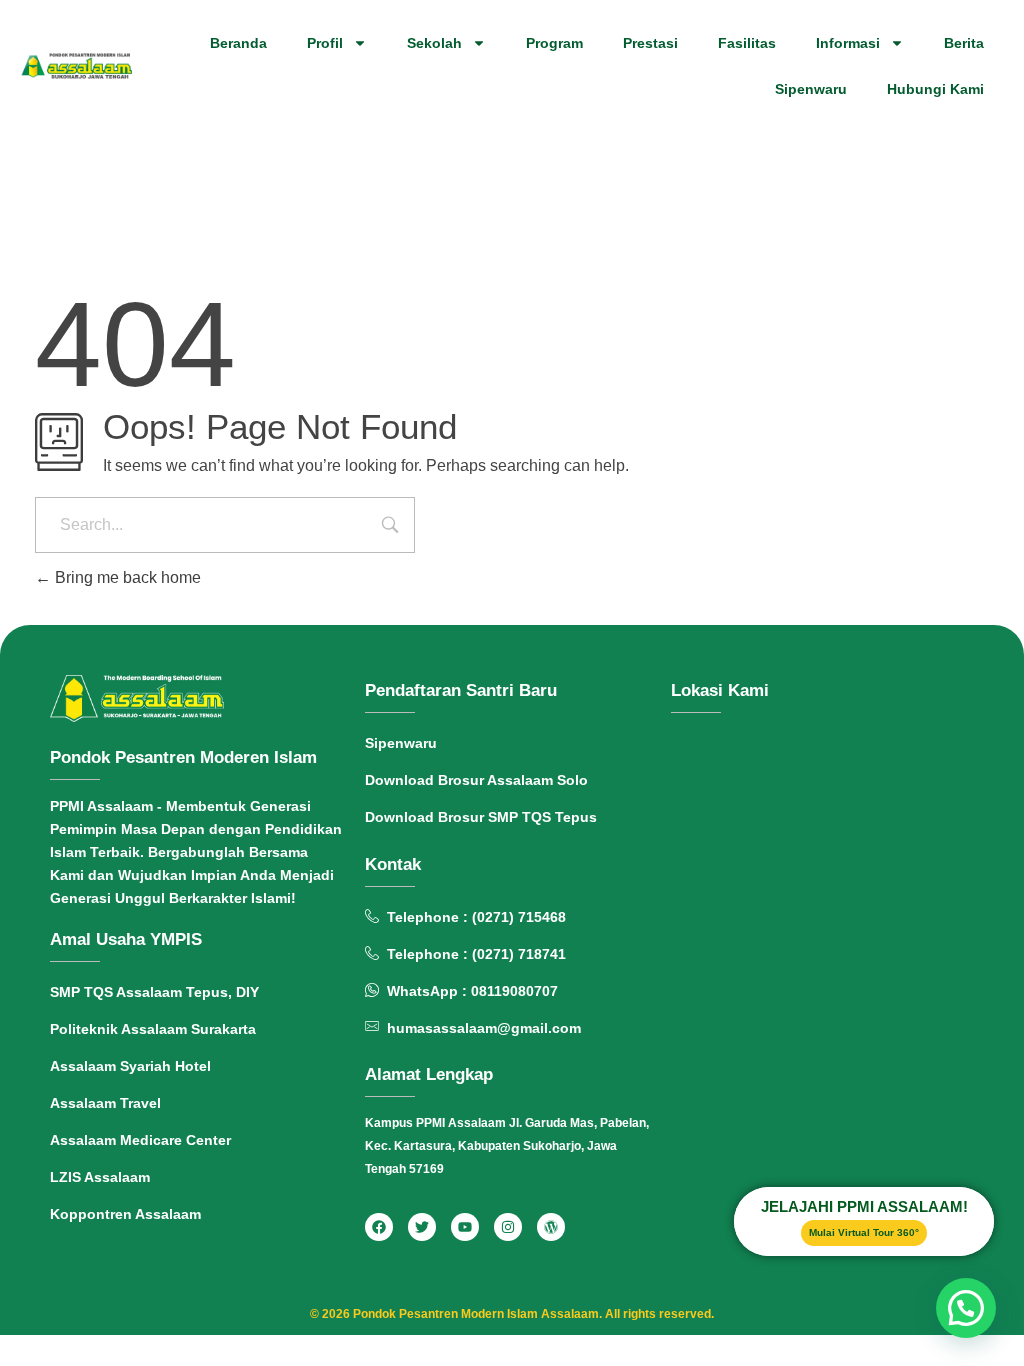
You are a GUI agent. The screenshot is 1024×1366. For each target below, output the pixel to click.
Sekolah (434, 43)
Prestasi (650, 43)
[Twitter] (422, 1227)
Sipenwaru (811, 89)
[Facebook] (379, 1227)
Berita (964, 43)
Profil (325, 43)
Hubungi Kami (935, 89)
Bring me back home (126, 577)
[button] (966, 1308)
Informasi (848, 43)
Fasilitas (747, 43)
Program (554, 43)
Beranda (238, 43)
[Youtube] (465, 1227)
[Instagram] (508, 1227)
